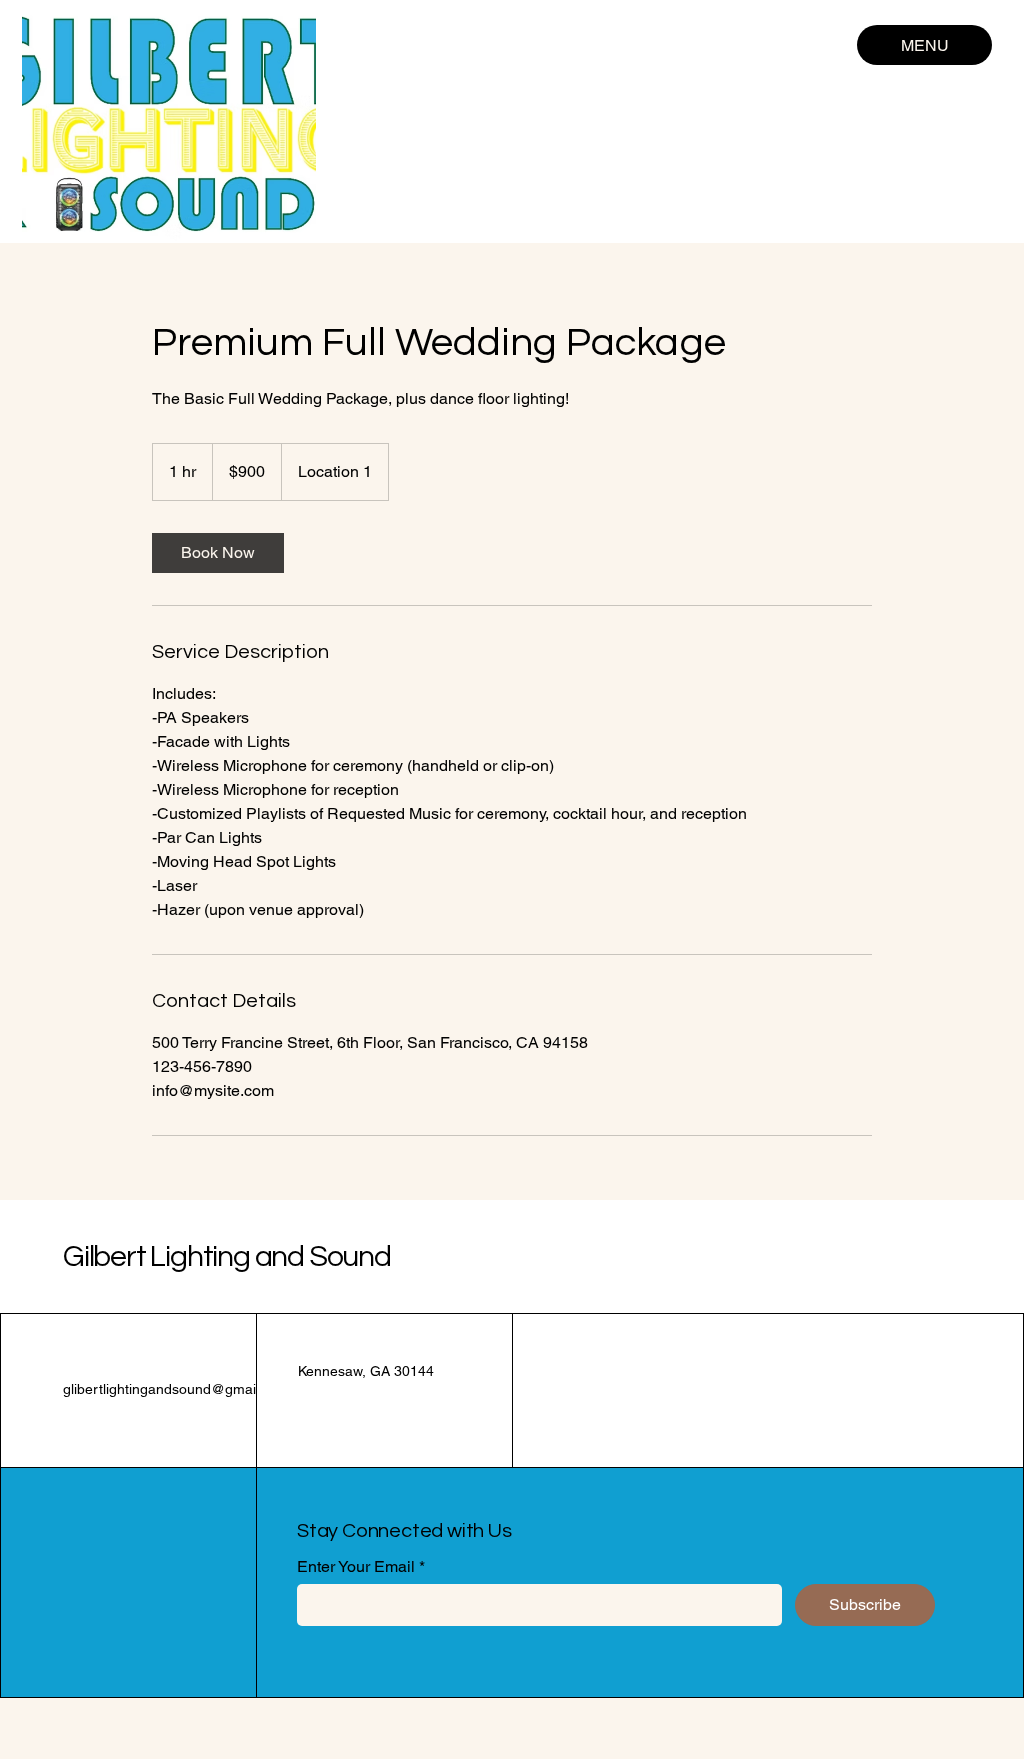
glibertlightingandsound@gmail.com (176, 1389)
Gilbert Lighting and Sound (227, 1256)
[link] (218, 553)
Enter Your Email (356, 1567)
